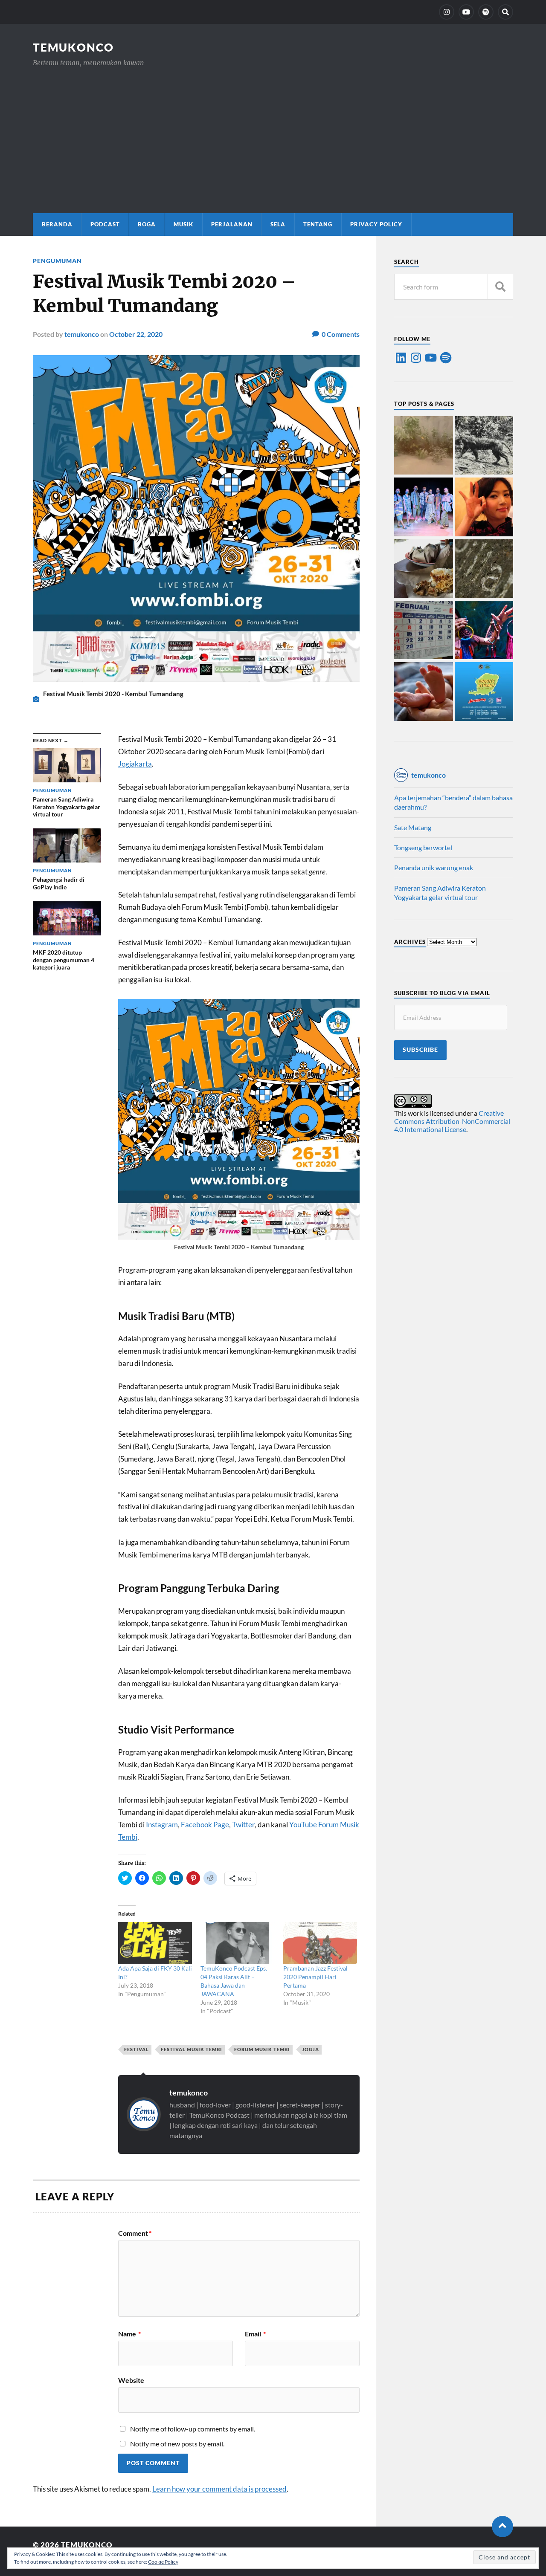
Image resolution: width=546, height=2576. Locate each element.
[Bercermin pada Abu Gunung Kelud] (423, 446)
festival (136, 2049)
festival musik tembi (192, 2049)
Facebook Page (205, 1825)
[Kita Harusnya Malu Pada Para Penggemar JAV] (484, 507)
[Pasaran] (423, 631)
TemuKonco (73, 47)
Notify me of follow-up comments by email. (193, 2429)
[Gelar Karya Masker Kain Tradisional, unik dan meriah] (423, 507)
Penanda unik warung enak (434, 867)
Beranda (57, 224)
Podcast (105, 224)
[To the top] (502, 2527)
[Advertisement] (273, 132)
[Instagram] (447, 12)
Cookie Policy (163, 2562)
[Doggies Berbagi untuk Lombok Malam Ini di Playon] (484, 692)
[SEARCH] (500, 287)
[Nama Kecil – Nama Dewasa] (484, 569)
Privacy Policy (376, 224)
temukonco (82, 334)
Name (129, 2334)
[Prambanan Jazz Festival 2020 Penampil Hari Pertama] (320, 1943)
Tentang (318, 224)
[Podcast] (486, 12)
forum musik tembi (262, 2049)
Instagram (162, 1825)
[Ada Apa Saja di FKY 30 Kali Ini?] (155, 1943)
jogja (311, 2049)
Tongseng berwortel (423, 847)
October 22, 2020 (136, 334)
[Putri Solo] (484, 446)
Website (131, 2380)
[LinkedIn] (401, 358)
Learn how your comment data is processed (219, 2489)
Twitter (243, 1825)
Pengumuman (57, 261)
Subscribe (420, 1050)
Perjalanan (232, 224)
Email (255, 2334)
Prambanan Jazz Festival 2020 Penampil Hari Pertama (315, 1977)
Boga (147, 224)
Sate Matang (413, 827)
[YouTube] (466, 12)
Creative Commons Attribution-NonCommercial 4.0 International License (452, 1121)
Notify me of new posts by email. (177, 2444)
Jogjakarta (135, 764)
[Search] (505, 12)
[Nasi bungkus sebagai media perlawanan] (423, 569)
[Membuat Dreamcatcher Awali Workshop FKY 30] (484, 631)
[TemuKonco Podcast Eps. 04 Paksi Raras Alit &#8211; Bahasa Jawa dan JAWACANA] (237, 1943)
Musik (183, 224)
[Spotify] (446, 358)
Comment (135, 2233)
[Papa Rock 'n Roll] (423, 692)
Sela (278, 224)
